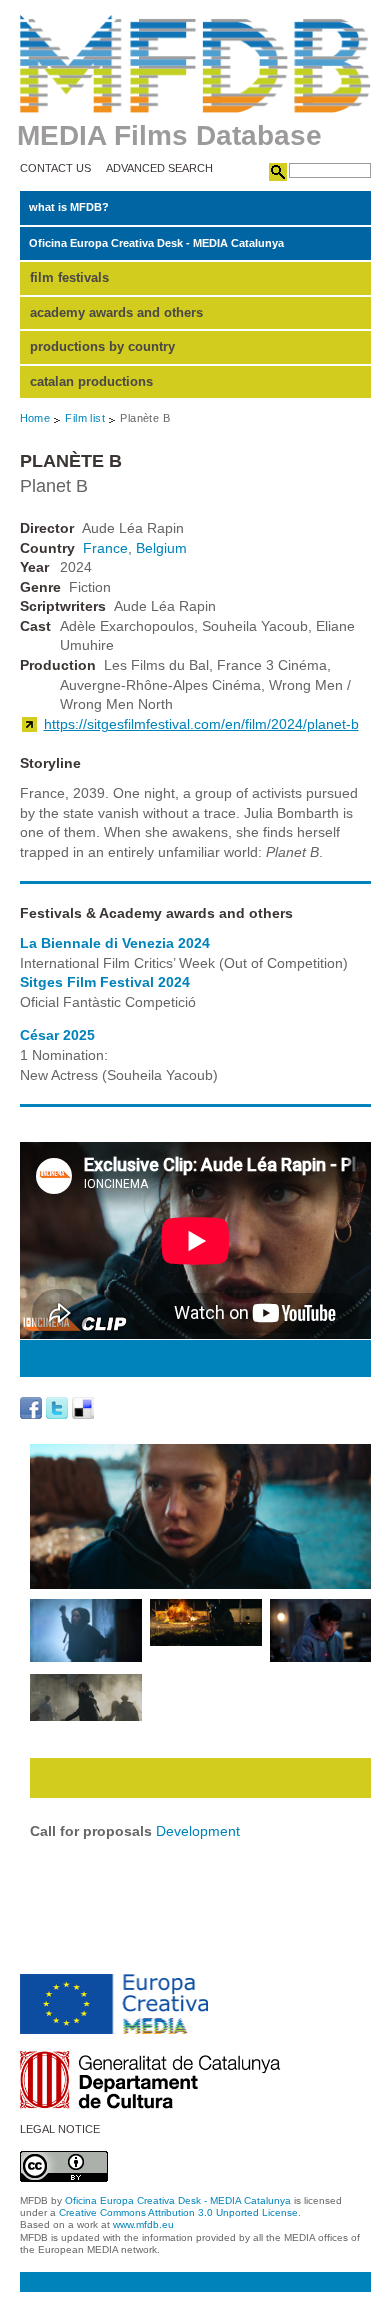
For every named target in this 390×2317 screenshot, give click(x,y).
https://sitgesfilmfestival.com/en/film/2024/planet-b (201, 724)
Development (198, 1831)
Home (35, 418)
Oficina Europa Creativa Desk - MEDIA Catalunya (156, 243)
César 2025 (57, 1035)
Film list (85, 418)
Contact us (55, 168)
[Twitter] (57, 1408)
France (105, 548)
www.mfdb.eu (143, 2224)
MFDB (195, 64)
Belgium (161, 548)
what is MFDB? (69, 207)
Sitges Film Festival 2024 (105, 982)
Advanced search (159, 168)
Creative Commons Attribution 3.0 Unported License (178, 2212)
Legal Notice (60, 2129)
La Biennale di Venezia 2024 (115, 943)
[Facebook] (31, 1408)
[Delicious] (83, 1408)
